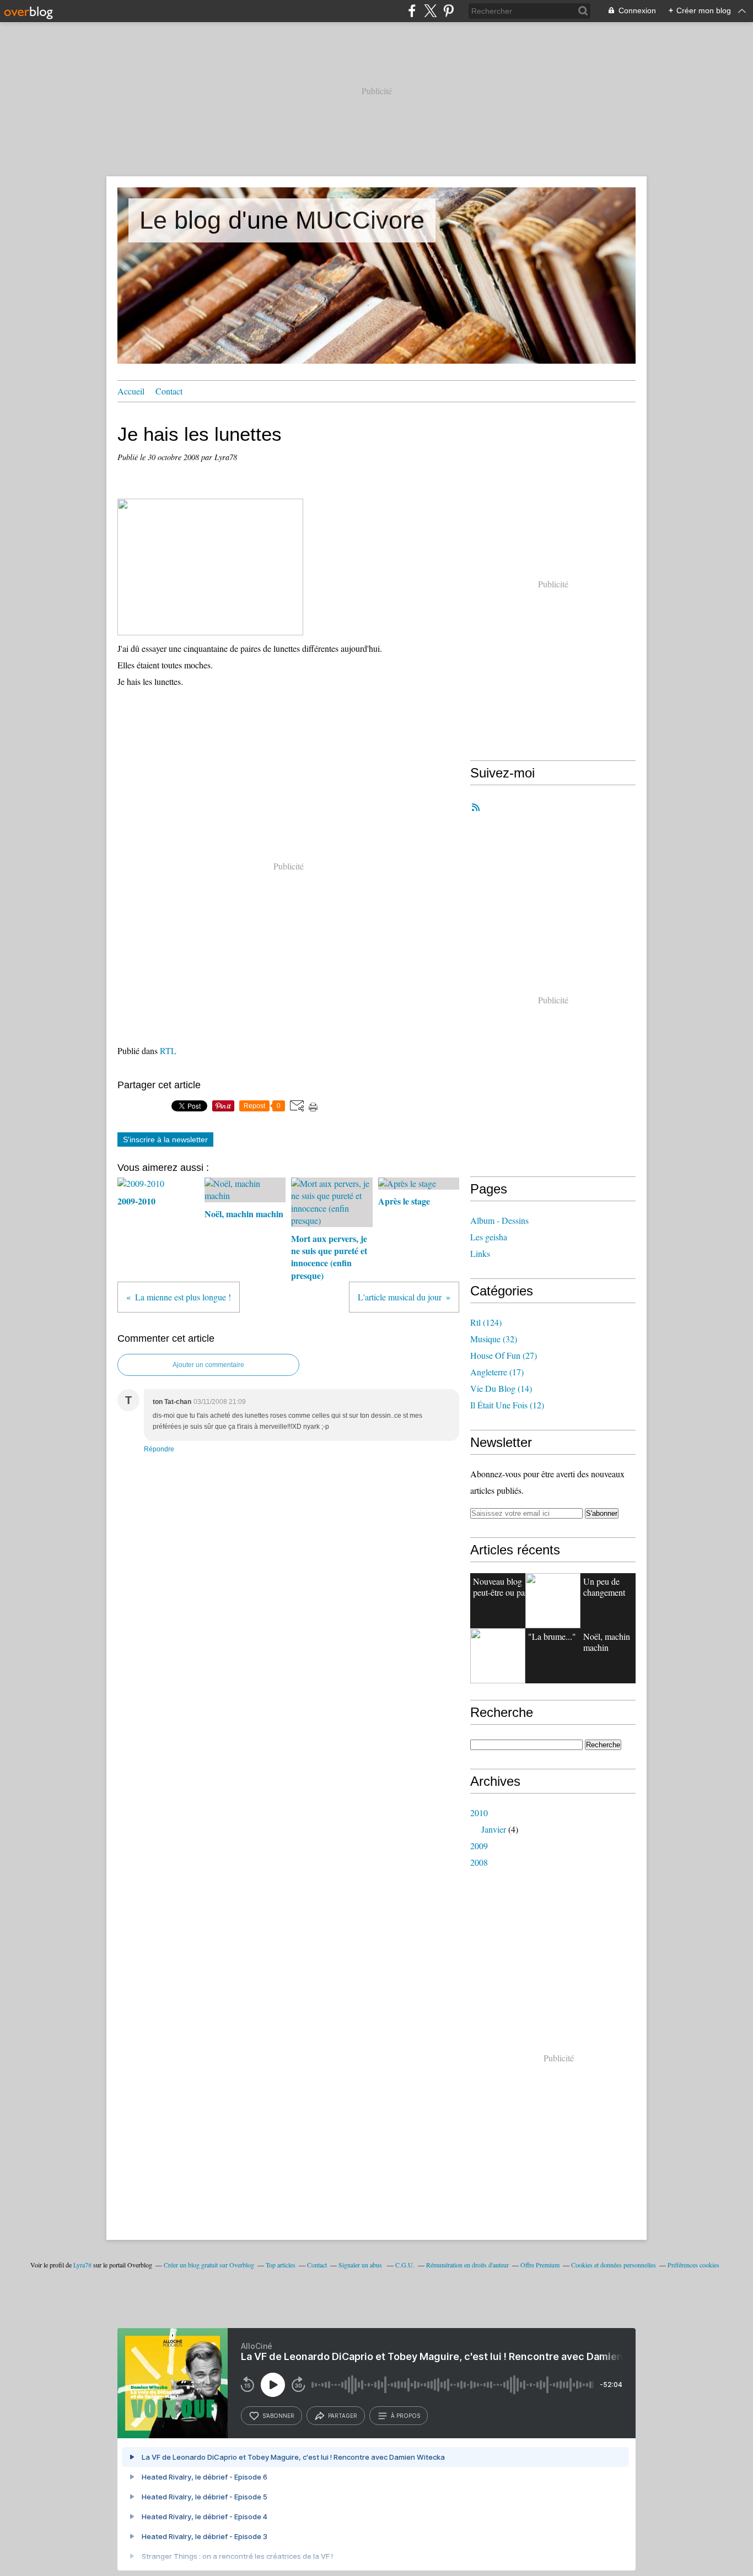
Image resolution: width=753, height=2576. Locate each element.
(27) (504, 1355)
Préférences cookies (693, 2265)
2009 (479, 1846)
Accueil (131, 391)
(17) (497, 1372)
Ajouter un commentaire (208, 1365)
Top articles (281, 2265)
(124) (486, 1322)
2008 (479, 1862)
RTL (168, 1051)
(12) (507, 1405)
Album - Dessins (499, 1220)
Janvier (494, 1829)
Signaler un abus (361, 2265)
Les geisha (489, 1237)
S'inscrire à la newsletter (165, 1140)
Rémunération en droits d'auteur (467, 2265)
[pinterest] (448, 11)
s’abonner (278, 2416)
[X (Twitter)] (430, 11)
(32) (494, 1339)
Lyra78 (82, 2265)
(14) (501, 1388)
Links (480, 1253)
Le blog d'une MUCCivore (282, 220)
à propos (405, 2416)
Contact (169, 391)
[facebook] (412, 11)
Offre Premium (540, 2265)
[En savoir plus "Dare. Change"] (553, 1601)
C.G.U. (405, 2265)
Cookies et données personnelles (614, 2265)
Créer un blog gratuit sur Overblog (209, 2265)
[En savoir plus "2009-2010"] (498, 1656)
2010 (479, 1813)
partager (343, 2416)
